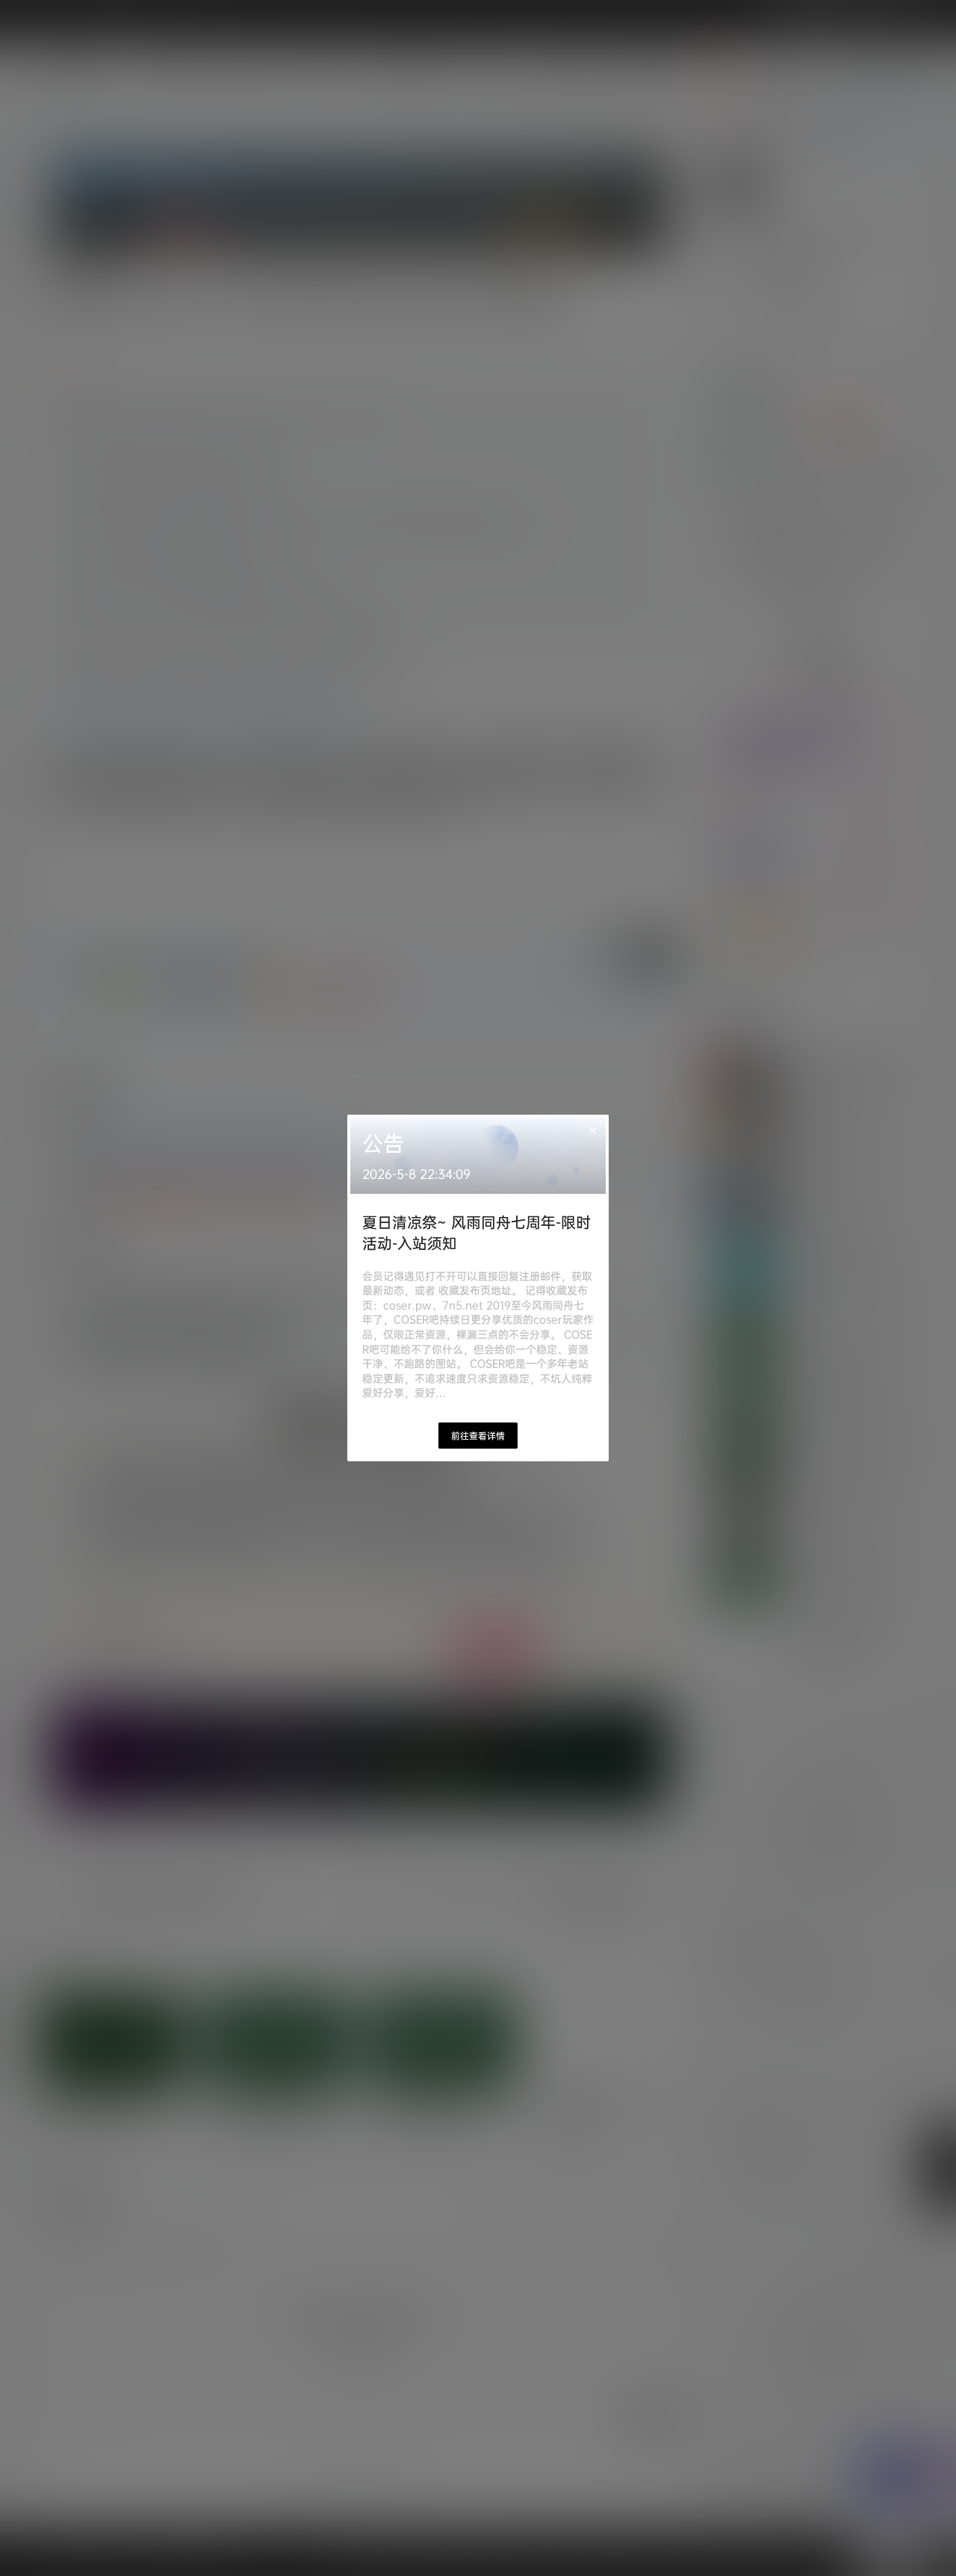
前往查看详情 (478, 1436)
